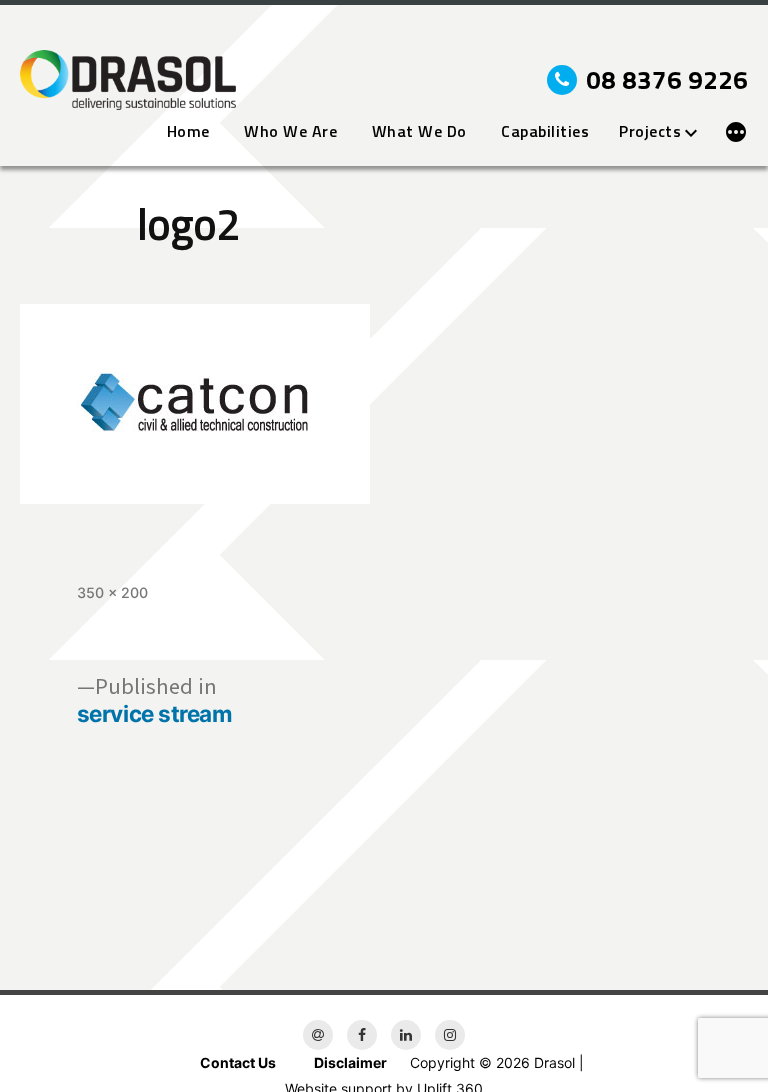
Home (188, 132)
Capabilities (545, 132)
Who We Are (290, 132)
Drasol (554, 1062)
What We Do (419, 132)
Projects (650, 132)
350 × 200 (112, 592)
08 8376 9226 (667, 80)
